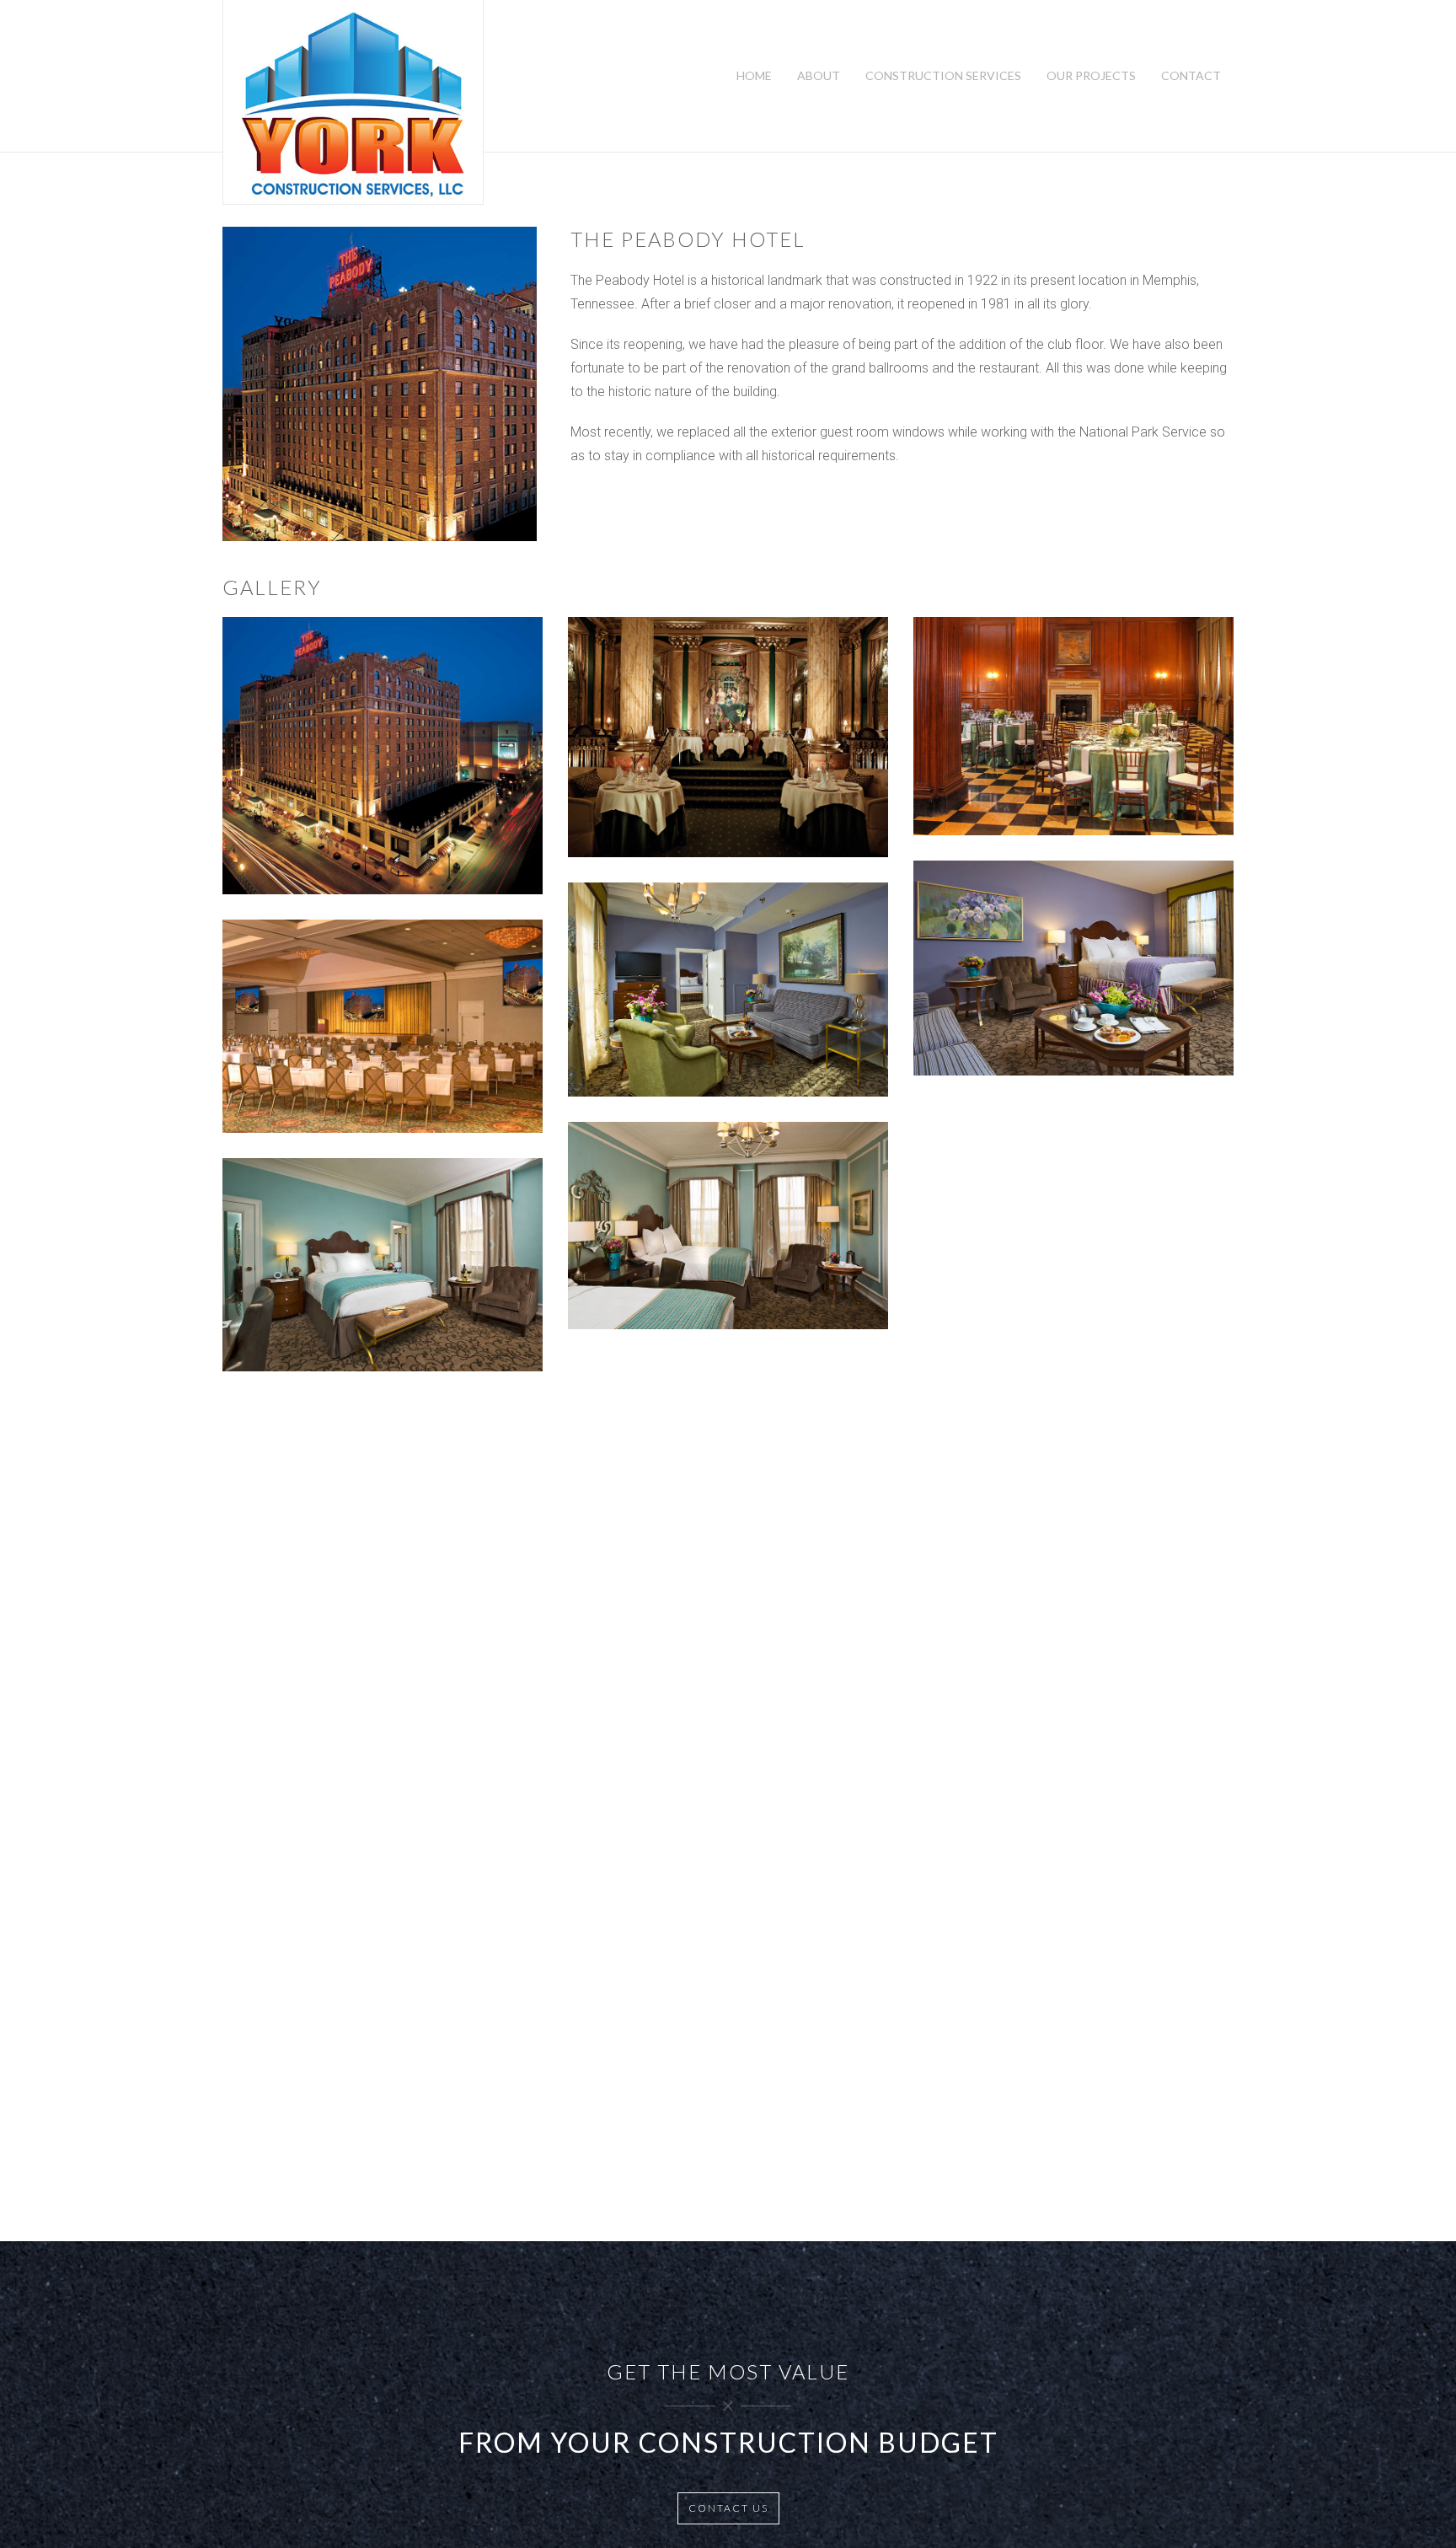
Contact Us (728, 2508)
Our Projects (1091, 75)
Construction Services (943, 75)
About (819, 75)
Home (754, 75)
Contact (1191, 75)
